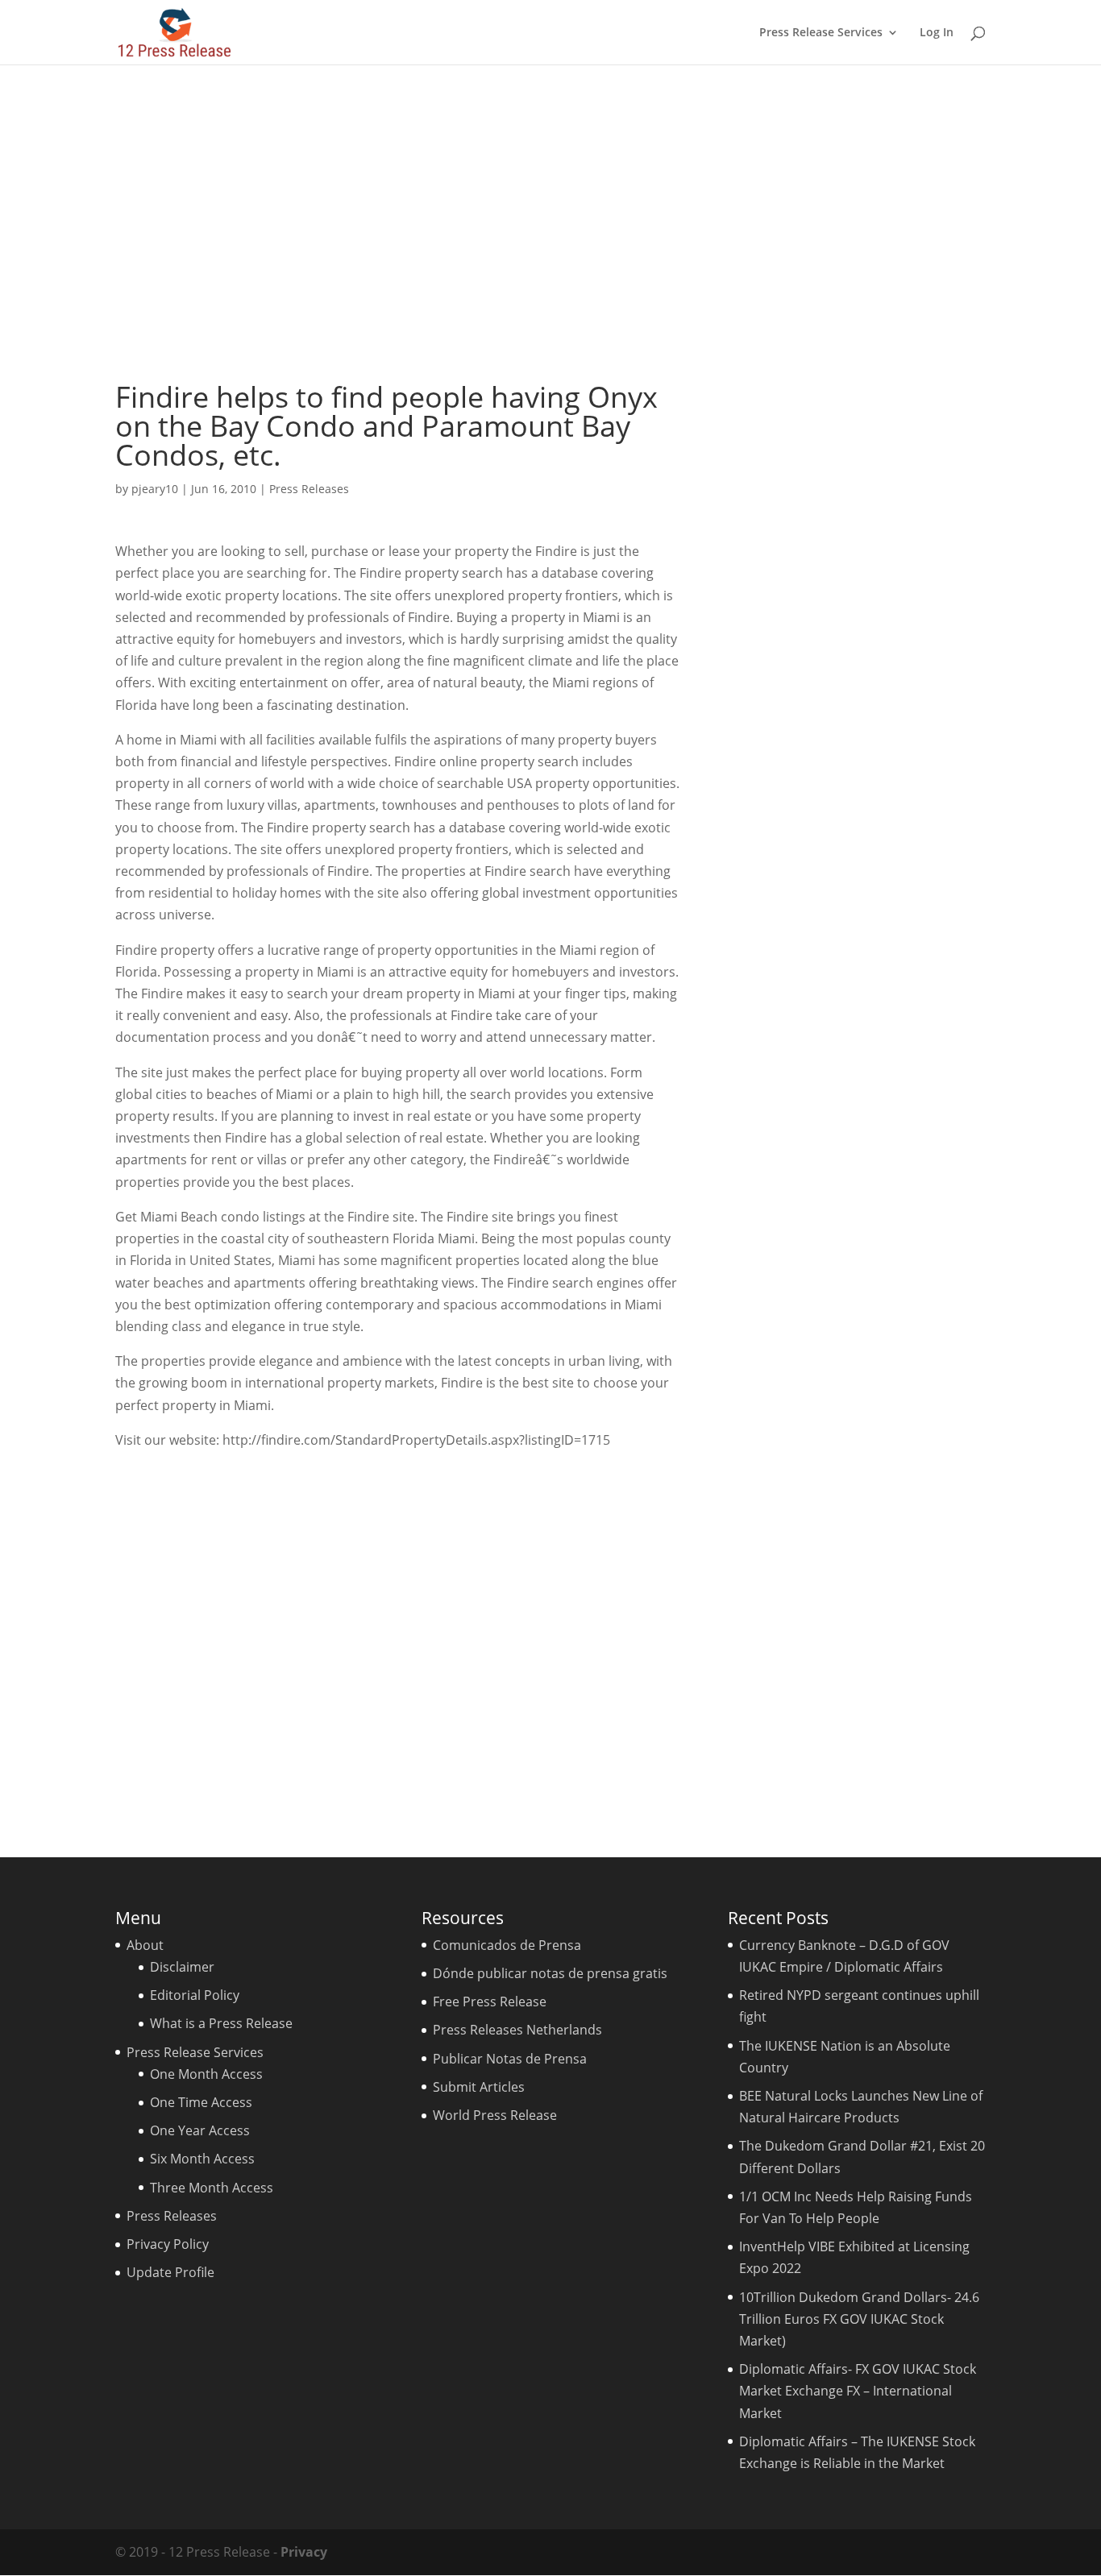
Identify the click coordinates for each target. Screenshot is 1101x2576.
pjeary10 (155, 489)
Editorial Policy (195, 1995)
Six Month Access (202, 2159)
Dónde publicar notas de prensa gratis (550, 1973)
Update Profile (170, 2272)
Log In (937, 33)
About (145, 1945)
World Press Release (495, 2115)
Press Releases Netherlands (517, 2030)
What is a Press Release (221, 2023)
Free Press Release (490, 2001)
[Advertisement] (550, 223)
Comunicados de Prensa (507, 1945)
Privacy (304, 2552)
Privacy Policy (168, 2244)
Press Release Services (821, 33)
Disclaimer (182, 1967)
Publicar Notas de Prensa (510, 2059)
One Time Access (201, 2102)
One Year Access (200, 2130)
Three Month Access (212, 2188)
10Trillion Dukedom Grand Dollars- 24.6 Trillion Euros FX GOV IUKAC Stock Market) (859, 2319)
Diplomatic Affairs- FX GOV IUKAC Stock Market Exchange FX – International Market (858, 2391)
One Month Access (206, 2074)
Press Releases (309, 489)
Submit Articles (479, 2087)
